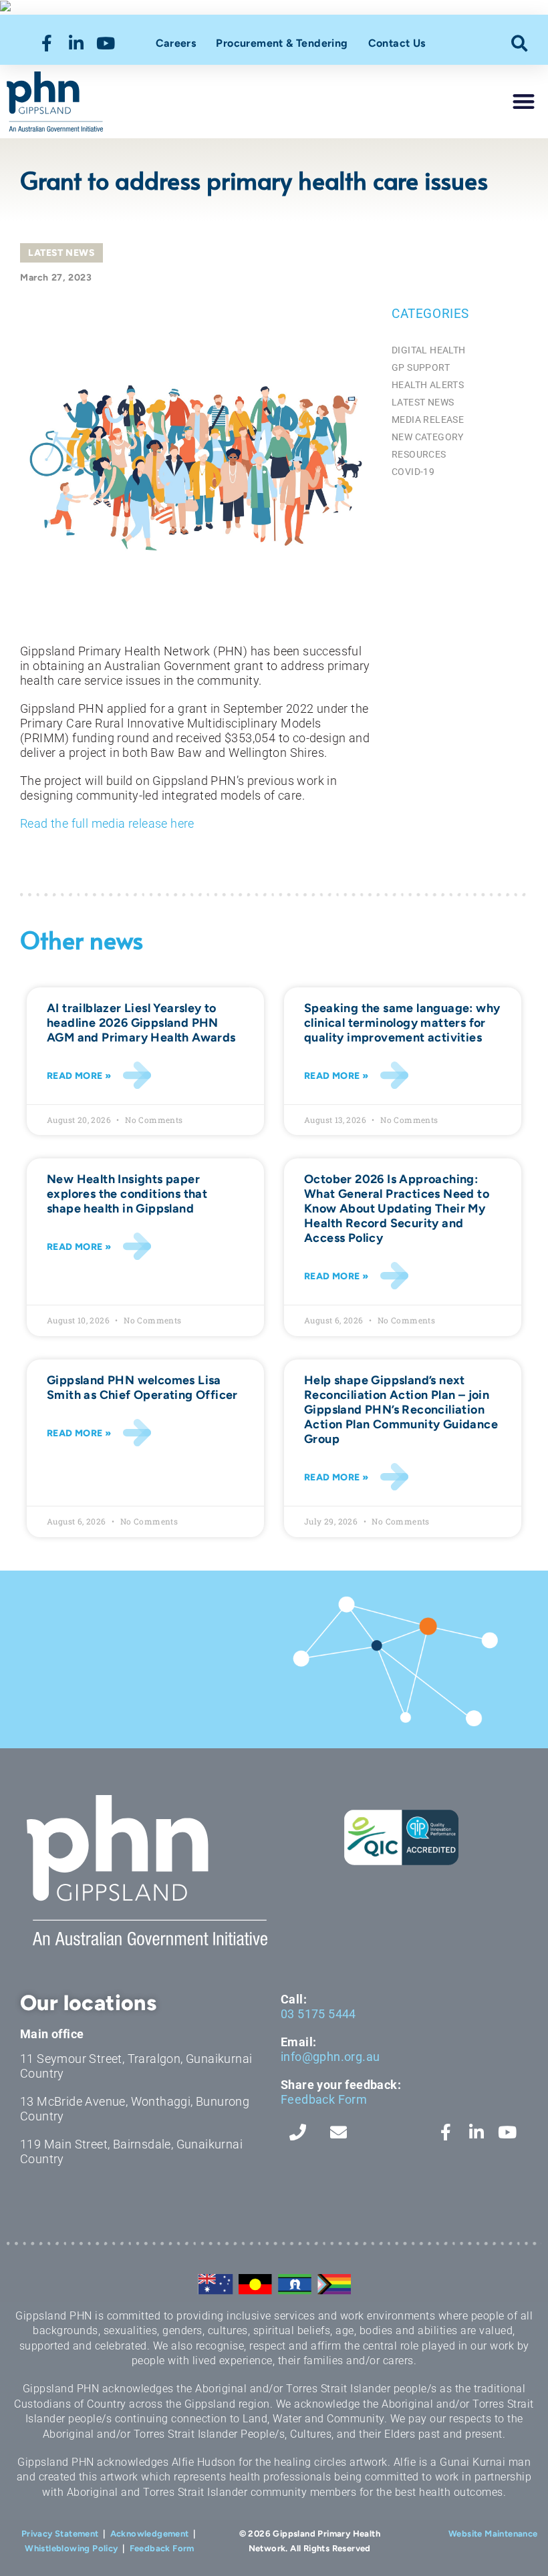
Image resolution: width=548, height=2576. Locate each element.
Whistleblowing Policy (71, 2548)
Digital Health (429, 350)
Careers (176, 43)
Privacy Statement (60, 2534)
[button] (520, 43)
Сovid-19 (413, 472)
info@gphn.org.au (330, 2057)
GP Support (421, 367)
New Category (428, 437)
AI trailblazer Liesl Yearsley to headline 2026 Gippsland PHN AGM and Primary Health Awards (141, 1023)
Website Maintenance (493, 2534)
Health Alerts (428, 385)
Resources (419, 454)
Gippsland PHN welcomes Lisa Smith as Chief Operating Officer (142, 1388)
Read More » (79, 1076)
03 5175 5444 (318, 2014)
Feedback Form (324, 2099)
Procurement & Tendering (282, 43)
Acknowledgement (150, 2534)
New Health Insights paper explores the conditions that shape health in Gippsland (127, 1194)
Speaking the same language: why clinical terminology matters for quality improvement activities (402, 1023)
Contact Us (397, 43)
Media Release (428, 420)
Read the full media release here (107, 823)
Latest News (61, 253)
